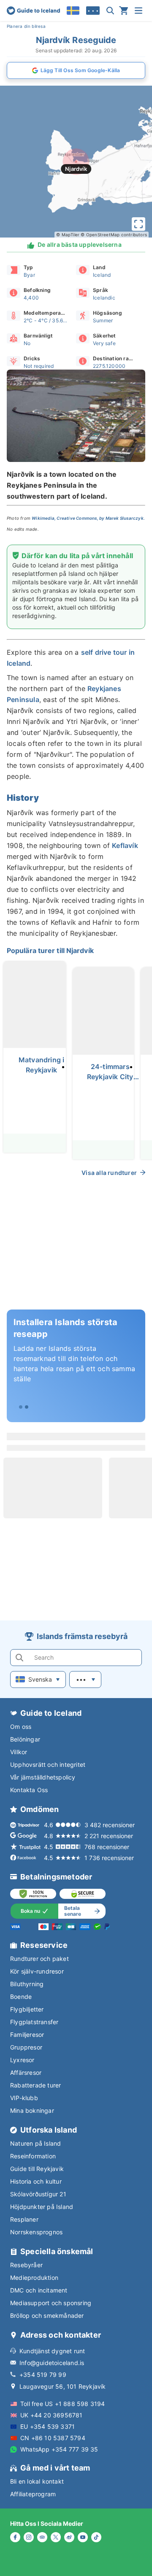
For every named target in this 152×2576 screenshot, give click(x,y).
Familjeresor (27, 2035)
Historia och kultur (36, 2181)
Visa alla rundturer (109, 1173)
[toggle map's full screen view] (138, 224)
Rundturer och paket (39, 1959)
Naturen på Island (35, 2143)
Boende (21, 1997)
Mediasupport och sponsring (51, 2303)
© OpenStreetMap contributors (114, 235)
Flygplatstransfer (34, 2022)
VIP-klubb (24, 2098)
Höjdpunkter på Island (42, 2207)
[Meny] (138, 11)
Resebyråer (26, 2265)
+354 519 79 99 (43, 2375)
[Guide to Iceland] (33, 11)
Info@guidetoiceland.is (52, 2363)
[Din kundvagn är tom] (124, 11)
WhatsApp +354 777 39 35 (59, 2449)
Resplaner (24, 2219)
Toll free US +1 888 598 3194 (63, 2404)
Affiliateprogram (33, 2494)
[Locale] (73, 11)
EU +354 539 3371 (47, 2426)
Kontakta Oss (29, 1790)
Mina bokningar (32, 2110)
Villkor (19, 1752)
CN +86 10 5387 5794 (53, 2438)
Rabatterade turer (35, 2085)
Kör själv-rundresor (37, 1971)
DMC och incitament (39, 2290)
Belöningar (25, 1739)
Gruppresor (26, 2047)
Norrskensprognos (36, 2232)
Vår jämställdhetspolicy (43, 1777)
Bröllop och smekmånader (47, 2315)
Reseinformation (33, 2156)
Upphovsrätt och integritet (48, 1765)
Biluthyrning (27, 1984)
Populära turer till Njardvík (50, 950)
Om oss (21, 1727)
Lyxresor (22, 2060)
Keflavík (125, 845)
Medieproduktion (34, 2278)
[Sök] (110, 11)
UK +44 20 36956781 (52, 2415)
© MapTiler (68, 235)
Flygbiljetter (27, 2009)
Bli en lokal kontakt (37, 2481)
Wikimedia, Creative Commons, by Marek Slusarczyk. (88, 518)
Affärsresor (26, 2072)
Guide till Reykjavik (37, 2169)
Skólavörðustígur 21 (38, 2194)
